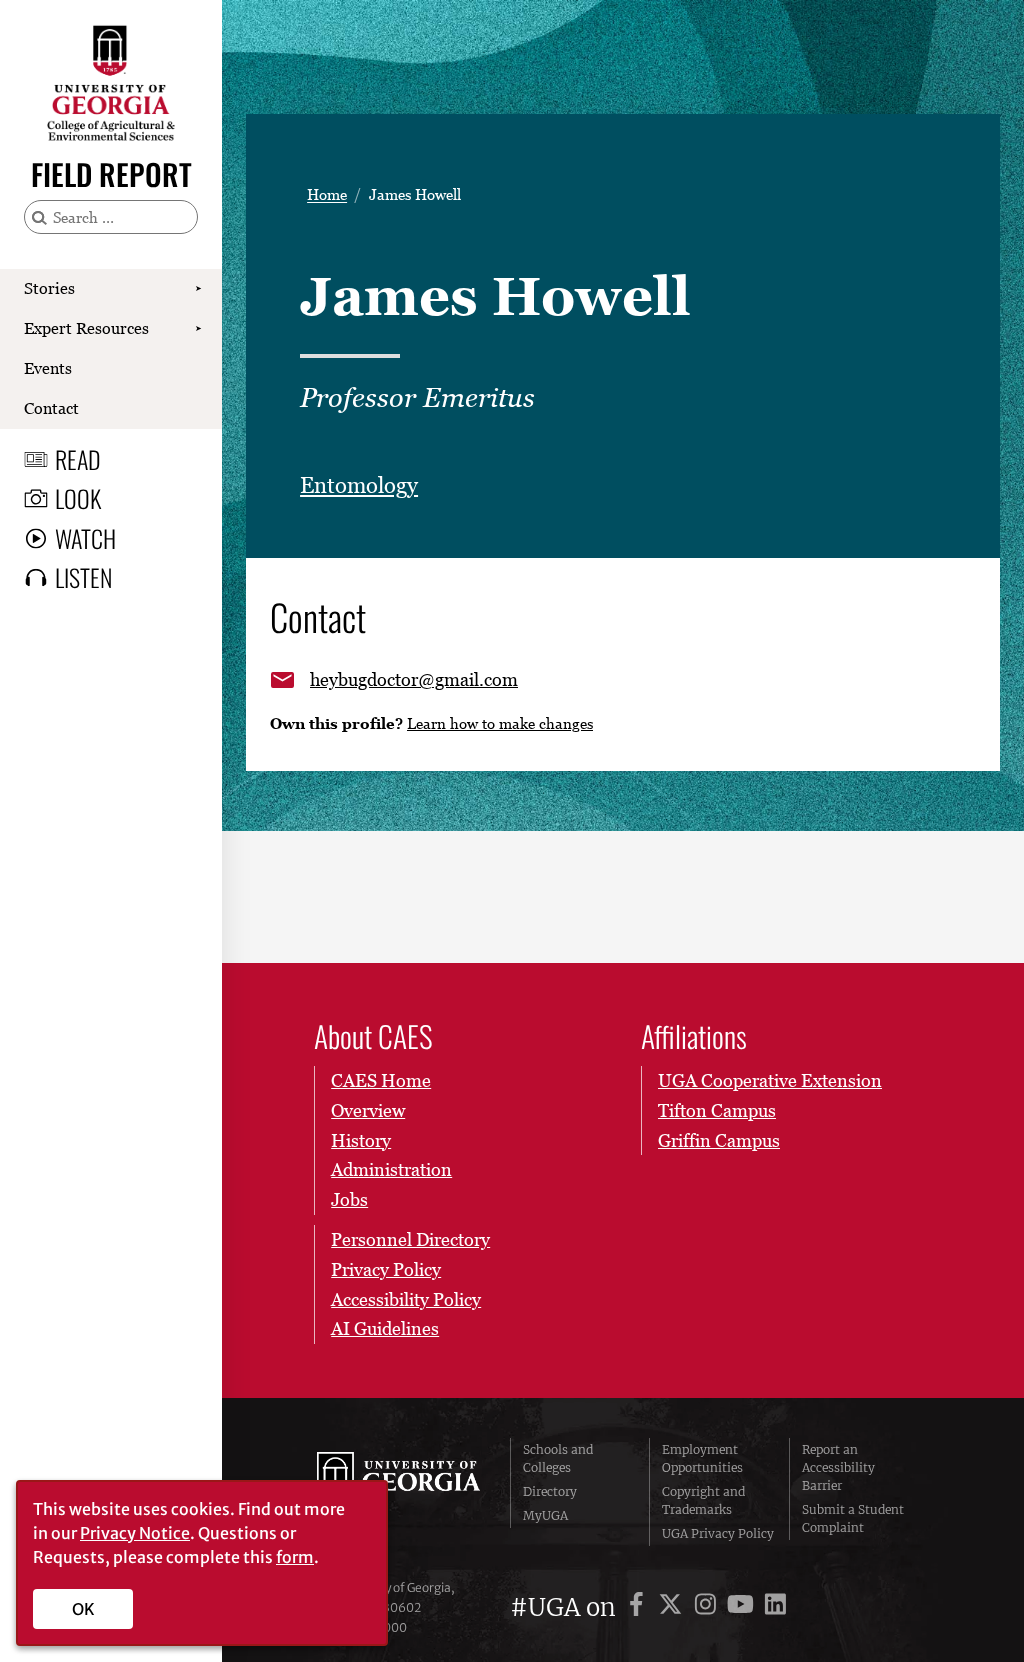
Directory (550, 1491)
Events (48, 368)
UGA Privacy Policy (718, 1533)
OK (83, 1609)
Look (78, 498)
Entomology (359, 485)
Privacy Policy (386, 1269)
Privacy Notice (135, 1533)
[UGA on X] (673, 1607)
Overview (368, 1110)
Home (327, 194)
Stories (49, 288)
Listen (83, 577)
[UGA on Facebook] (639, 1607)
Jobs (349, 1199)
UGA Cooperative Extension (770, 1080)
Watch (85, 538)
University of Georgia (398, 1492)
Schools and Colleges (558, 1458)
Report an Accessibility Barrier (838, 1467)
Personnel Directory (410, 1239)
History (361, 1140)
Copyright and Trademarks (703, 1500)
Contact (51, 408)
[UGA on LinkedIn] (775, 1607)
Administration (391, 1169)
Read (78, 459)
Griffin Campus (719, 1140)
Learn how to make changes (500, 723)
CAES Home (381, 1080)
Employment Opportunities (702, 1458)
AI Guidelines (385, 1328)
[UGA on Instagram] (708, 1607)
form (295, 1557)
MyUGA (545, 1515)
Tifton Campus (717, 1110)
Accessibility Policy (406, 1299)
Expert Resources (86, 328)
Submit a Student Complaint (853, 1518)
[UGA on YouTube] (743, 1607)
